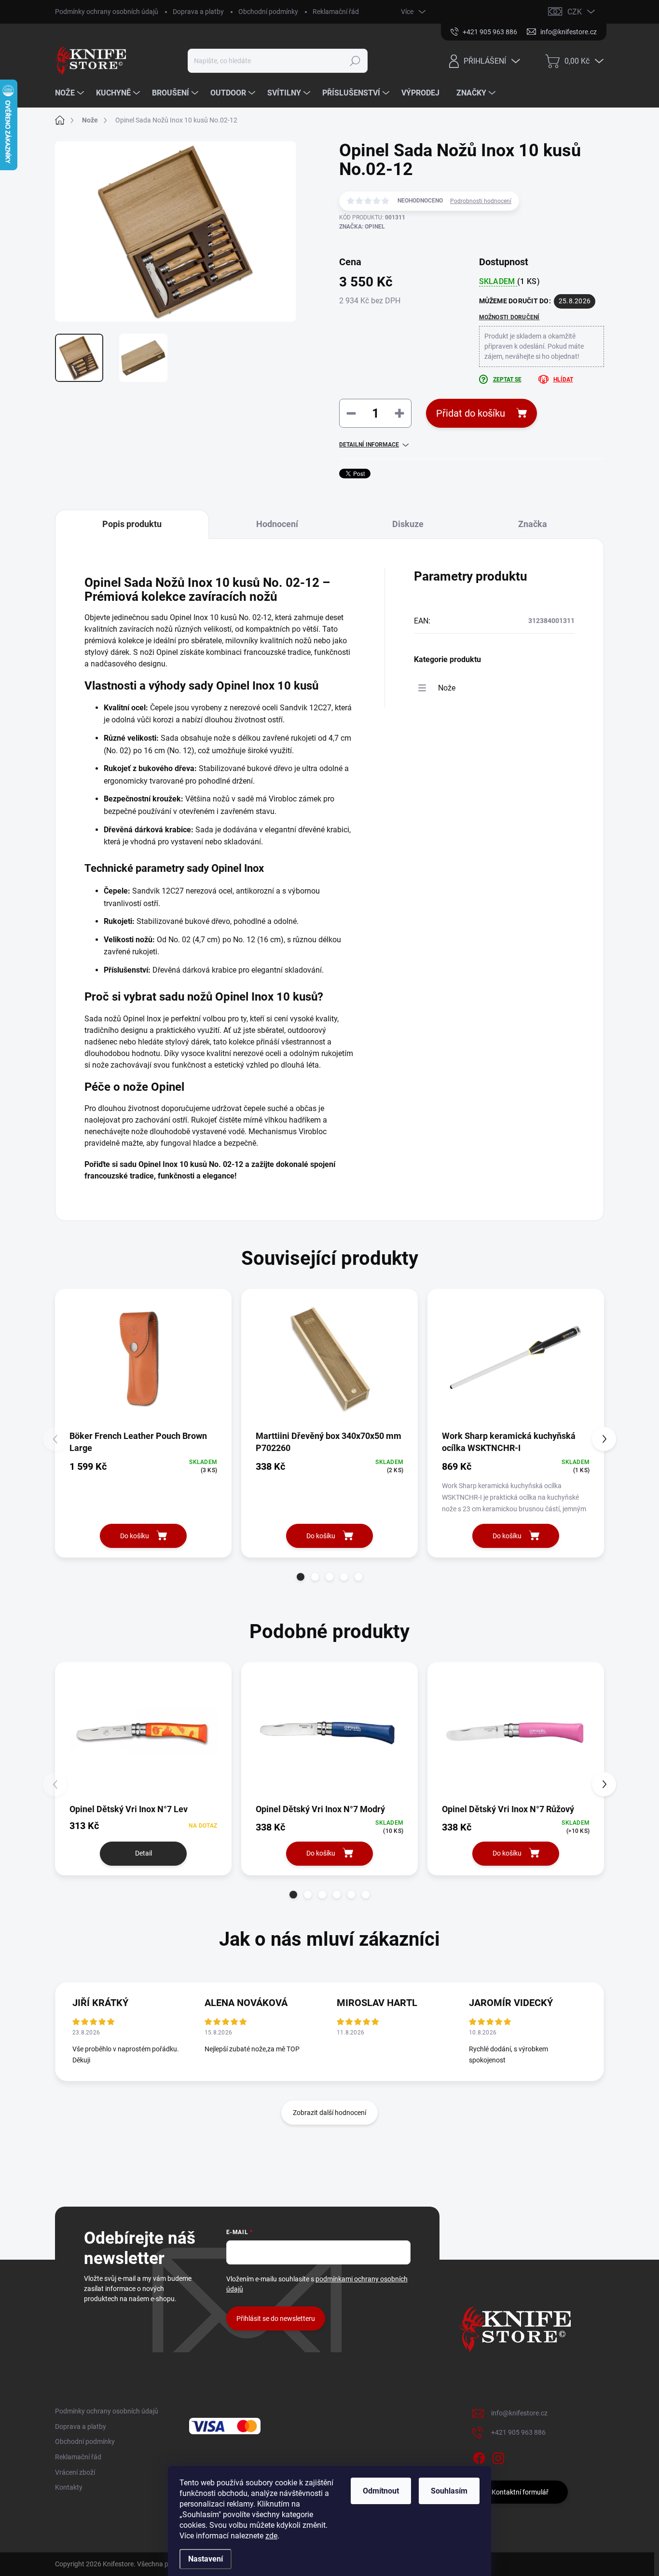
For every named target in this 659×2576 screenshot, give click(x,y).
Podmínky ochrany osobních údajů (107, 12)
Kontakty (69, 2487)
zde (271, 2536)
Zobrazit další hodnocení (329, 2113)
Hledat (355, 61)
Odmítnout (381, 2491)
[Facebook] (479, 2456)
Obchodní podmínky (268, 12)
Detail (144, 1853)
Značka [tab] (533, 524)
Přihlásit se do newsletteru (276, 2318)
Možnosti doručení (509, 317)
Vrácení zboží (75, 2472)
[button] (301, 1577)
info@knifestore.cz (519, 2413)
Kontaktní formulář (520, 2492)
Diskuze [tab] (408, 524)
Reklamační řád (336, 12)
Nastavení (206, 2559)
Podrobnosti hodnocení (481, 201)
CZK (575, 12)
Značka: (362, 227)
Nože (447, 688)
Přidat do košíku (471, 413)
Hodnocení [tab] (277, 524)
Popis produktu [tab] (132, 524)
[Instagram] (498, 2456)
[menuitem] (71, 93)
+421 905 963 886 (518, 2432)
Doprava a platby (198, 12)
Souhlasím (449, 2491)
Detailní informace (369, 445)
